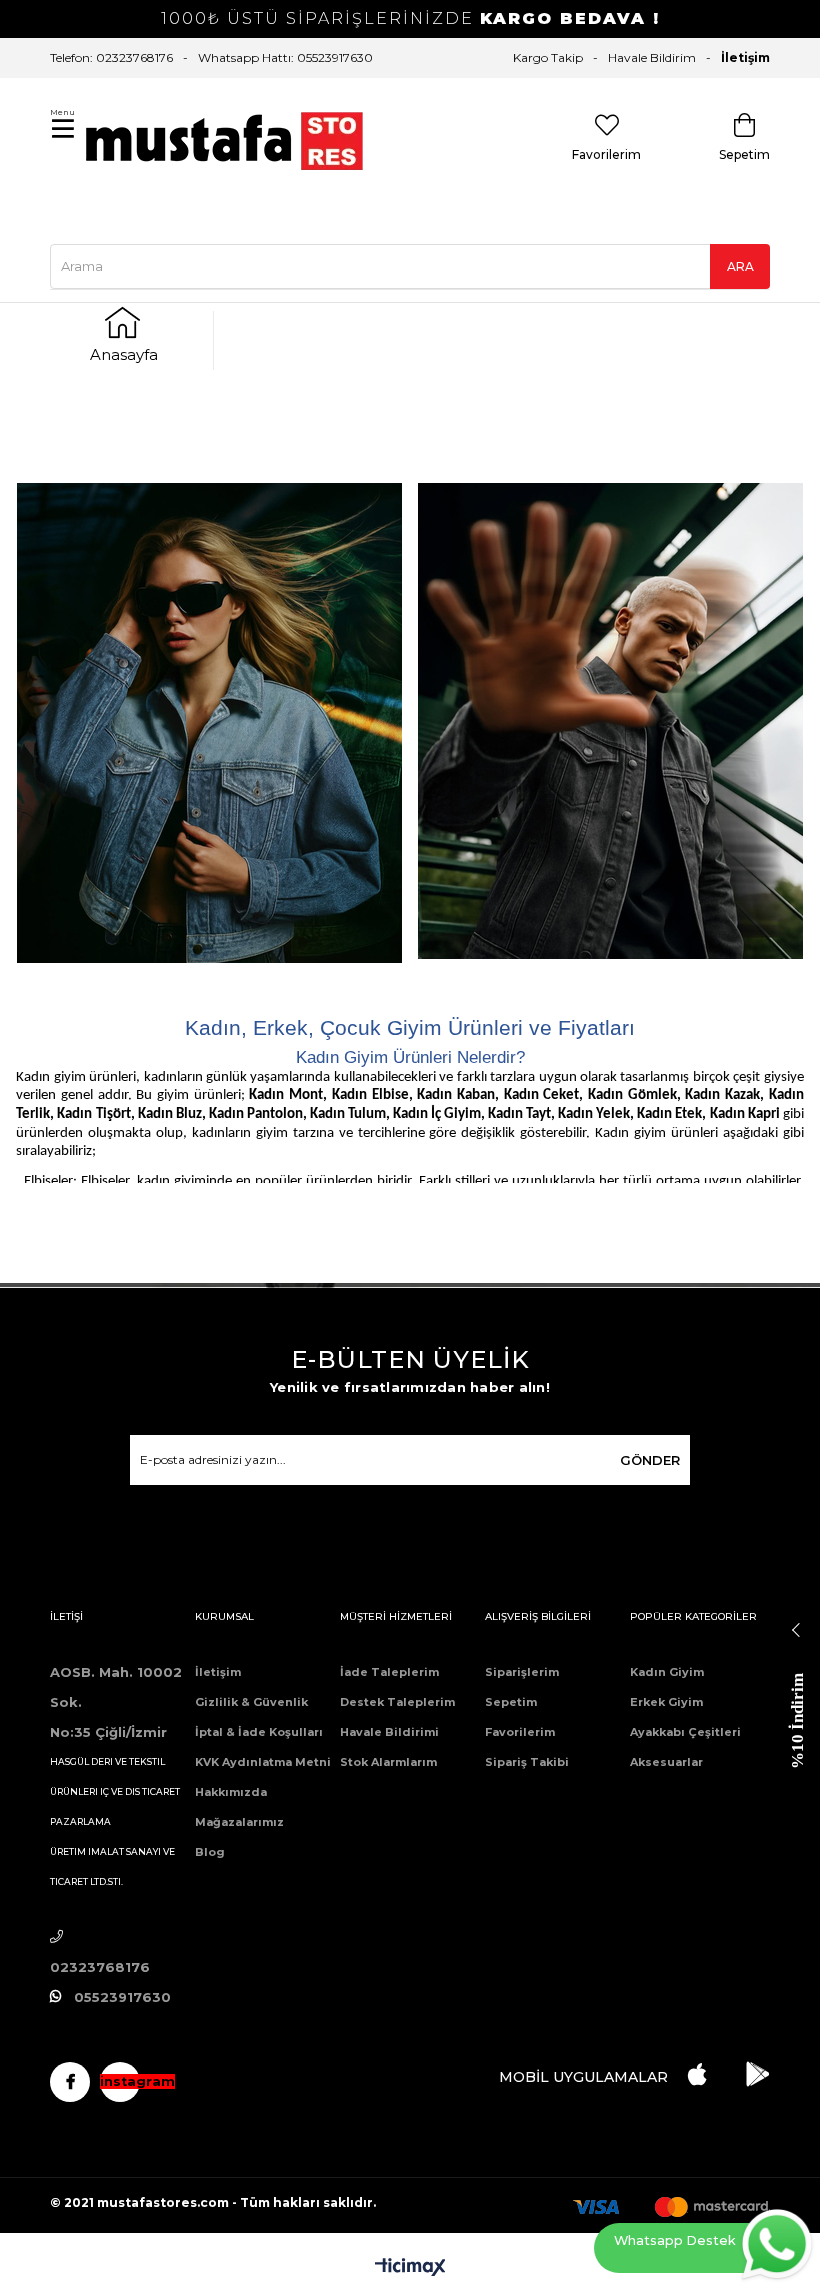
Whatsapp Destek (675, 2240)
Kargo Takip (548, 57)
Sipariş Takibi (527, 1762)
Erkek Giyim (666, 1702)
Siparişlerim (522, 1672)
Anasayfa (124, 354)
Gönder (650, 1460)
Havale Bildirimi (389, 1732)
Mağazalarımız (239, 1822)
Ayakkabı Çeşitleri (685, 1732)
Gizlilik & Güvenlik (251, 1702)
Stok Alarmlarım (388, 1762)
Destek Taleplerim (397, 1702)
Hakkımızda (231, 1792)
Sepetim (511, 1702)
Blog (210, 1852)
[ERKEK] (610, 721)
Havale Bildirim (652, 57)
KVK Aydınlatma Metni (263, 1762)
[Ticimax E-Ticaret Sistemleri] (410, 2268)
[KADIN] (208, 723)
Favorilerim (520, 1732)
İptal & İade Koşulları (259, 1732)
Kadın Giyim (667, 1672)
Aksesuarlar (666, 1762)
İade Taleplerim (389, 1672)
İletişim (745, 57)
